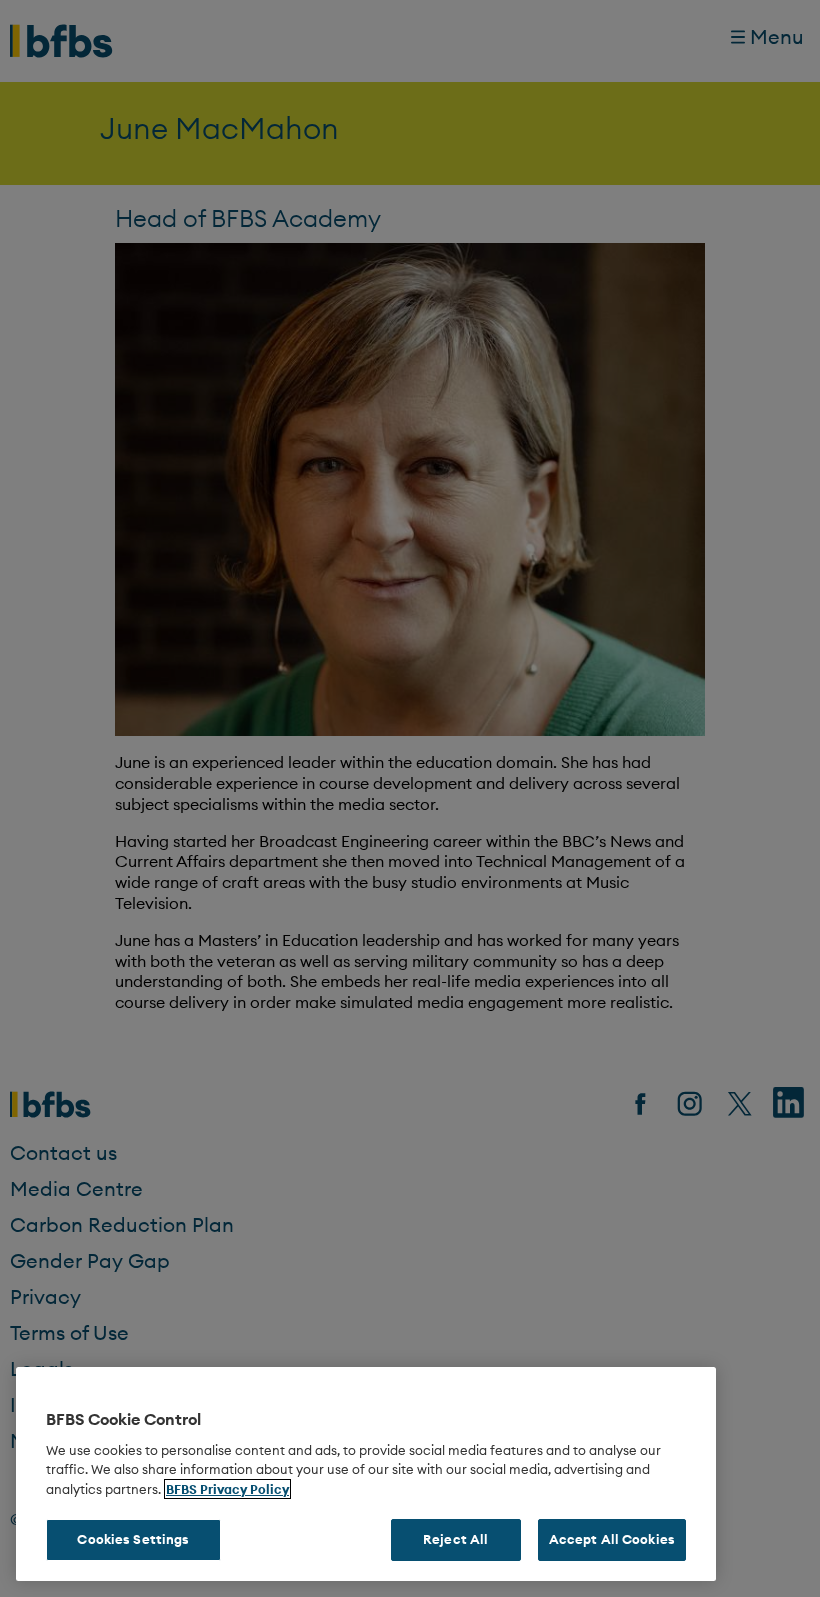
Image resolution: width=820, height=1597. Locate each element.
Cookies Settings (133, 1539)
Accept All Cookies (612, 1539)
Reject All (455, 1539)
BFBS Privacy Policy (227, 1489)
